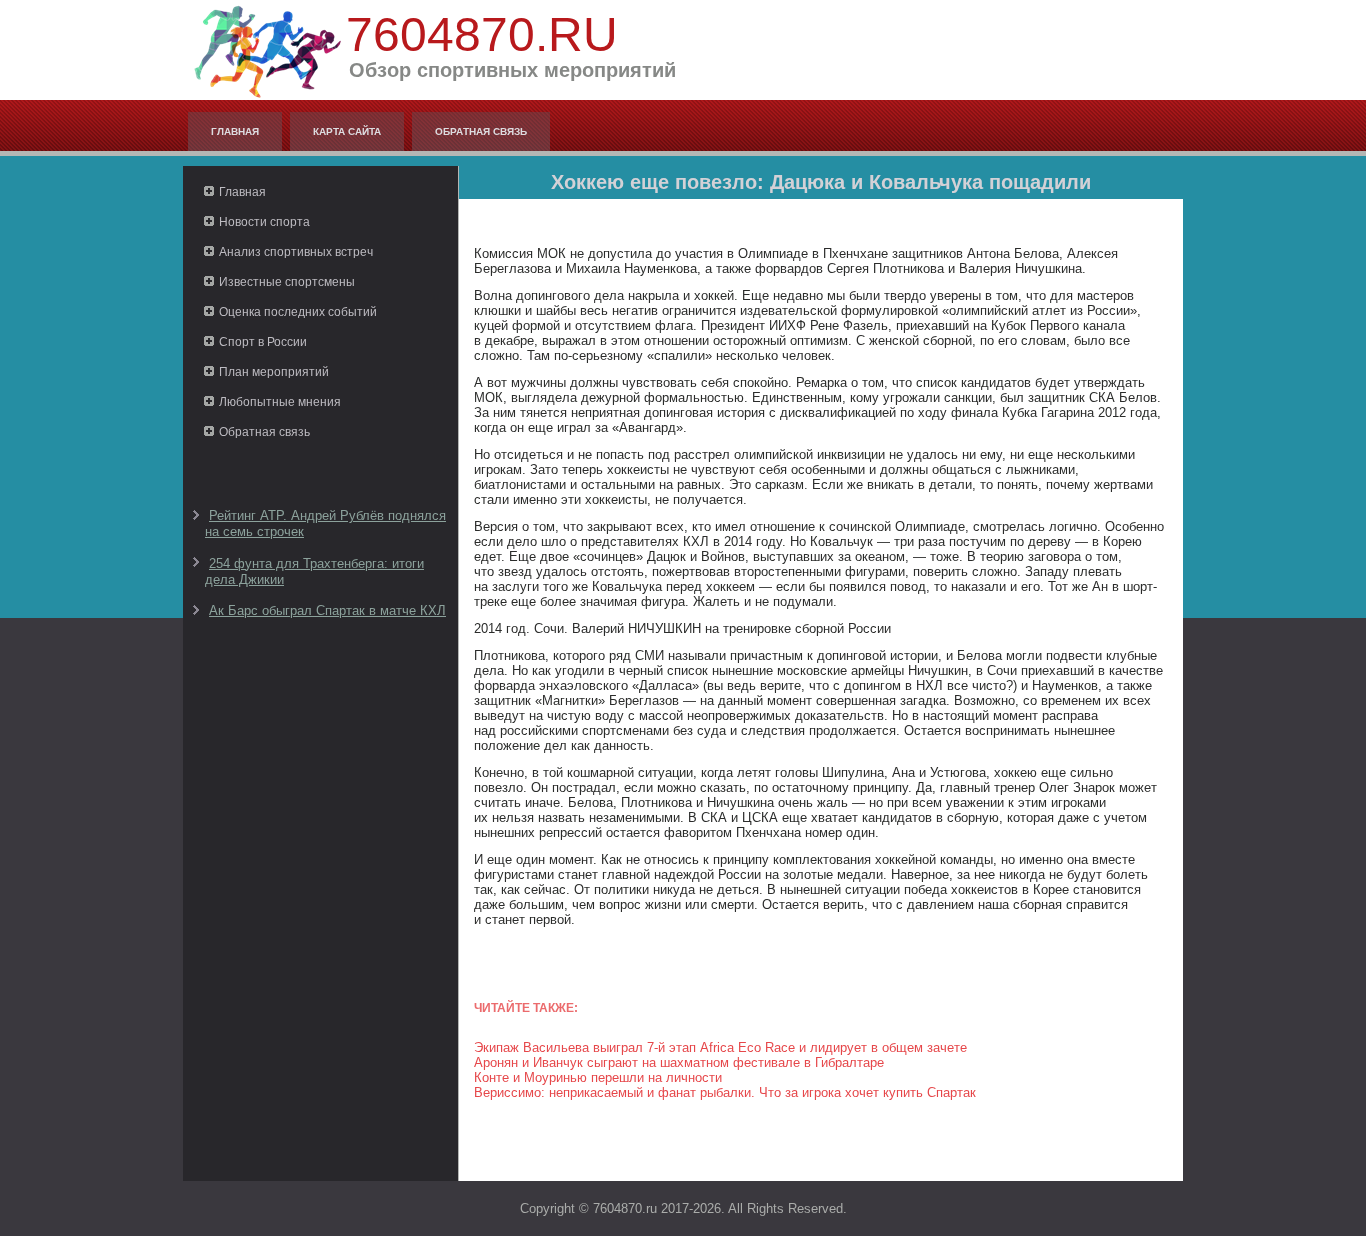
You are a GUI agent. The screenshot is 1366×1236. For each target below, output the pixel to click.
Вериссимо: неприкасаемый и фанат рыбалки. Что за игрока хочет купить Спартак (725, 1092)
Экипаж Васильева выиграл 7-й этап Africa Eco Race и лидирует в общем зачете (720, 1047)
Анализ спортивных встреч (296, 252)
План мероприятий (274, 372)
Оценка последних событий (298, 312)
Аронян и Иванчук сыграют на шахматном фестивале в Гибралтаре (679, 1062)
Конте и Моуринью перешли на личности (598, 1077)
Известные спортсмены (287, 282)
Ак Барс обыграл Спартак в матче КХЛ (327, 610)
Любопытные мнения (280, 402)
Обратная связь (481, 131)
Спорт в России (263, 342)
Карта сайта (347, 131)
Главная (235, 131)
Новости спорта (264, 222)
